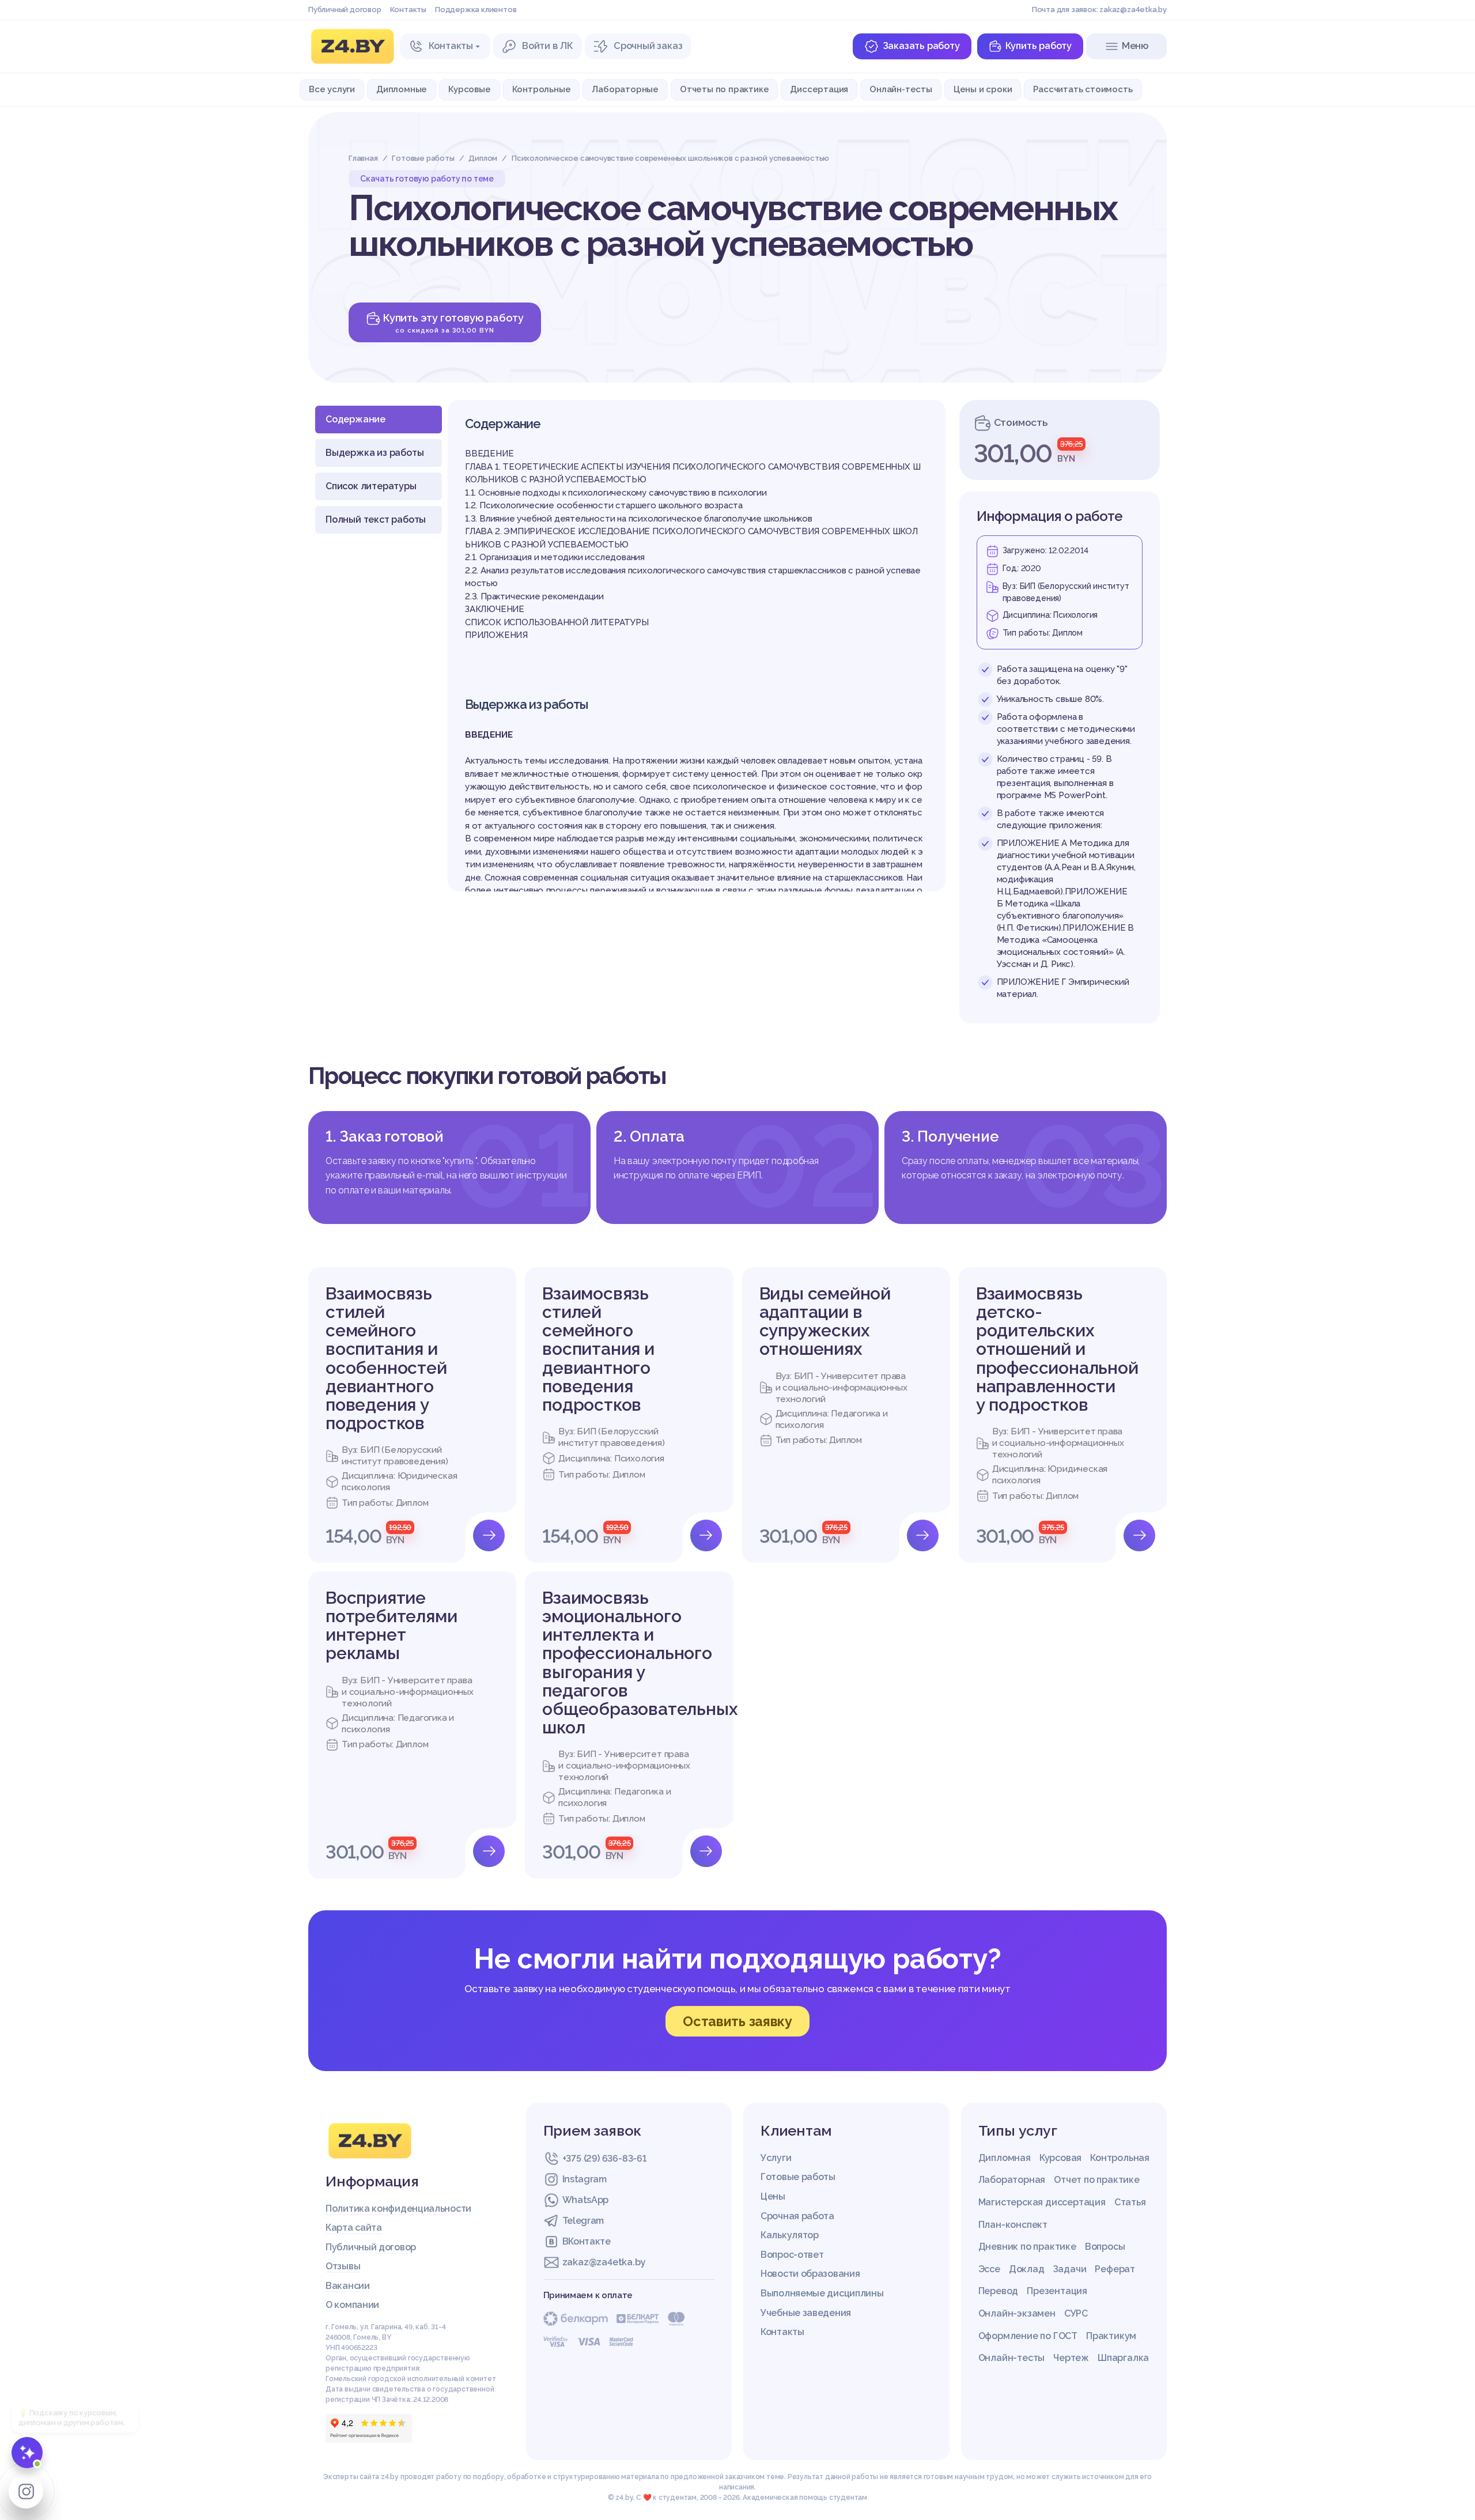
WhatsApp (586, 2200)
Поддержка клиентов (476, 10)
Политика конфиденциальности (398, 2209)
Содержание (355, 419)
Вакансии (348, 2286)
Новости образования (810, 2274)
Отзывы (343, 2266)
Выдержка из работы (375, 453)
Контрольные (542, 89)
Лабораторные (625, 89)
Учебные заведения (806, 2313)
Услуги (776, 2158)
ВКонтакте (587, 2241)
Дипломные (402, 89)
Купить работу (1039, 46)
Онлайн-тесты (901, 89)
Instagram (585, 2179)
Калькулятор (790, 2235)
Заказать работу (921, 46)
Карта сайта (354, 2228)
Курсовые (469, 89)
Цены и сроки (983, 89)
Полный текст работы (376, 520)
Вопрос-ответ (792, 2255)
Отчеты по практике (724, 89)
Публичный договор (345, 10)
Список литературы (371, 486)
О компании (352, 2305)
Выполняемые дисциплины (822, 2293)
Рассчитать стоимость (1083, 89)
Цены (773, 2196)
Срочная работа (797, 2216)
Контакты (408, 10)
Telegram (583, 2221)
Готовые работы (798, 2177)
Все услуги (332, 89)
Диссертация (819, 89)
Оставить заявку (737, 2021)
